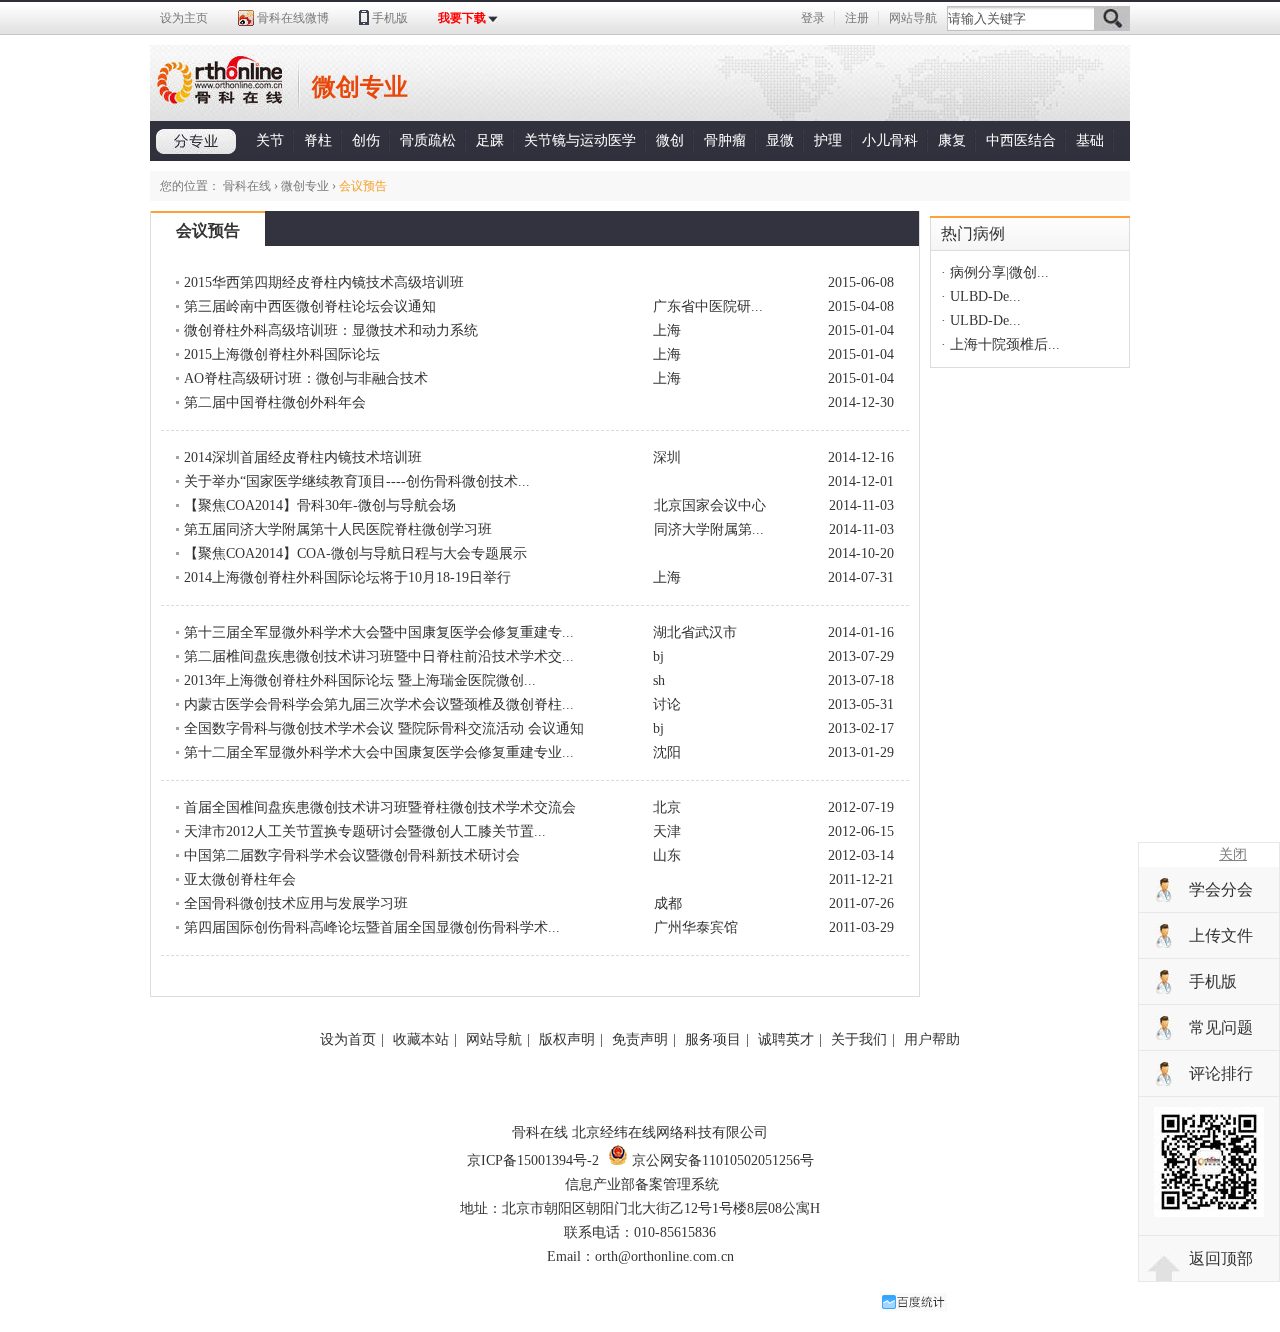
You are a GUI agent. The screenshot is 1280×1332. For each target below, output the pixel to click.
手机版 (390, 18)
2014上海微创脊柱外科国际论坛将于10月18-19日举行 (347, 577)
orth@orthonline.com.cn (664, 1256)
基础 (1090, 140)
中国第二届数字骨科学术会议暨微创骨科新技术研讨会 (352, 855)
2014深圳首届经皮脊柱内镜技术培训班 (303, 457)
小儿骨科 (890, 140)
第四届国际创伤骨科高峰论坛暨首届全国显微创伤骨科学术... (372, 927)
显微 (780, 140)
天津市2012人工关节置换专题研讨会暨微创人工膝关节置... (365, 831)
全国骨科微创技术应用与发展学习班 (296, 903)
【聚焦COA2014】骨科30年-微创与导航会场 (320, 505)
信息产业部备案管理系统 (642, 1184)
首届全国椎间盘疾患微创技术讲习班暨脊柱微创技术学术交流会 (380, 807)
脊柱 (318, 140)
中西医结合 (1021, 140)
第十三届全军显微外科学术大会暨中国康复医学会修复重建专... (379, 632)
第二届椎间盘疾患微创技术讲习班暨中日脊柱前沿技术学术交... (379, 656)
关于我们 (859, 1039)
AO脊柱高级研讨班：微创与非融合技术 (306, 378)
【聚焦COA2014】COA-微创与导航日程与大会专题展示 (355, 553)
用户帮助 (932, 1039)
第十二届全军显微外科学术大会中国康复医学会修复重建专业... (379, 752)
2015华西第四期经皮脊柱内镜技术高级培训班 (324, 282)
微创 (670, 140)
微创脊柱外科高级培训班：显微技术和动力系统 (331, 330)
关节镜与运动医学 (580, 140)
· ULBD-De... (981, 296)
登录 (813, 18)
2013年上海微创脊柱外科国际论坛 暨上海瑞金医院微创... (360, 680)
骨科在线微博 (293, 18)
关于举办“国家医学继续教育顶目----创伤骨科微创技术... (357, 481)
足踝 (490, 140)
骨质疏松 (428, 140)
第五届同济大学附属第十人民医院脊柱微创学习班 (338, 529)
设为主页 (184, 18)
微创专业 (305, 186)
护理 (828, 140)
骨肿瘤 (725, 140)
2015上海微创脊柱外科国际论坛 (282, 354)
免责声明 (640, 1039)
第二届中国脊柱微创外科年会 (275, 402)
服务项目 (713, 1039)
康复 (952, 140)
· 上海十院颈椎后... (1000, 344)
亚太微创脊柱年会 (240, 879)
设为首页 (348, 1039)
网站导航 (913, 18)
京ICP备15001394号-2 (533, 1160)
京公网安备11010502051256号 (721, 1160)
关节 (270, 140)
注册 (857, 18)
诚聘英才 (786, 1039)
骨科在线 (247, 186)
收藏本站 (421, 1039)
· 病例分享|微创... (995, 272)
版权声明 (567, 1039)
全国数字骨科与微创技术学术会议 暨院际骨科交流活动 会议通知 (384, 728)
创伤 (366, 140)
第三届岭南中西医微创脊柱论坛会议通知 (310, 306)
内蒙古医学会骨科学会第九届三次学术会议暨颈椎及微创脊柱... (379, 704)
